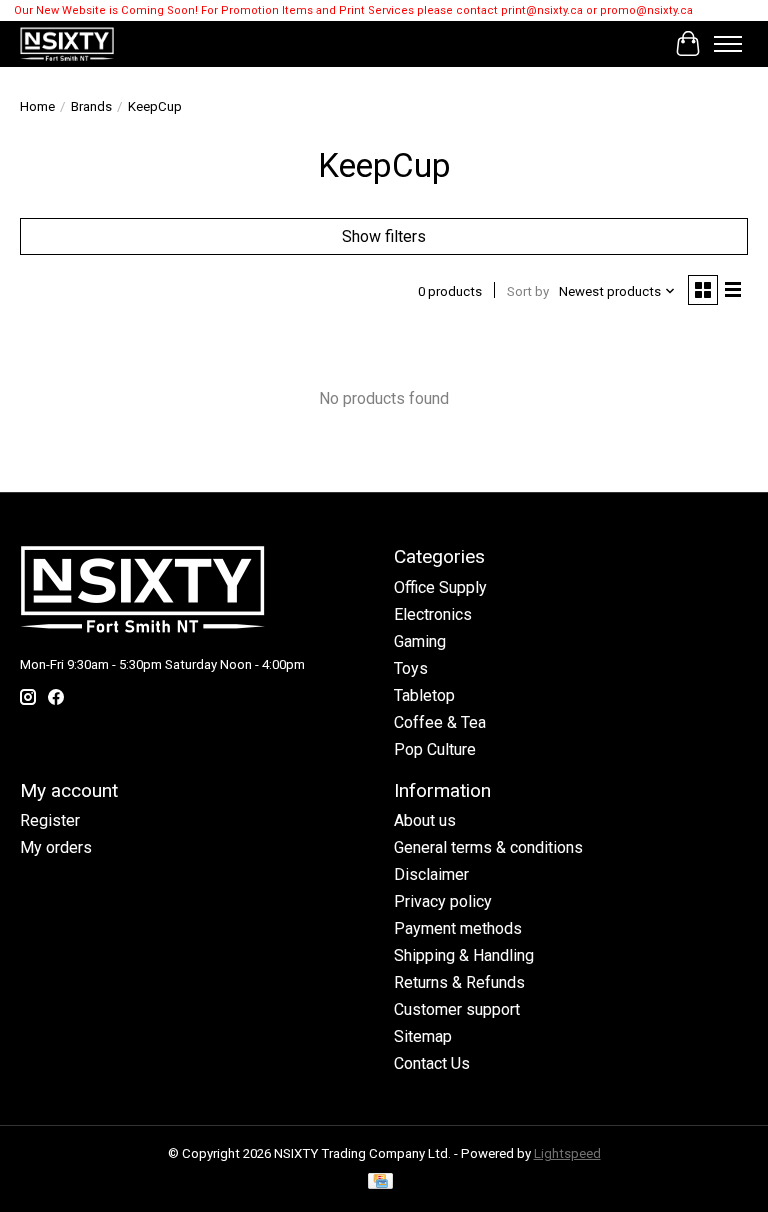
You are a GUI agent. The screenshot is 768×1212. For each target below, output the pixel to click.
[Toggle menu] (728, 44)
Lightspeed (567, 1153)
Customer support (457, 1009)
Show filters (384, 236)
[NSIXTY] (67, 44)
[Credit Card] (380, 1182)
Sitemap (423, 1036)
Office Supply (440, 587)
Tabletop (424, 695)
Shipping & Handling (464, 955)
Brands (91, 106)
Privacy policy (443, 901)
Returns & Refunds (459, 982)
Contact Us (432, 1063)
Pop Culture (435, 749)
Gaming (420, 641)
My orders (56, 847)
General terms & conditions (488, 847)
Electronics (433, 614)
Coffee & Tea (440, 722)
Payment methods (458, 928)
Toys (411, 668)
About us (425, 820)
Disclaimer (431, 874)
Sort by (528, 291)
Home (37, 106)
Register (50, 820)
